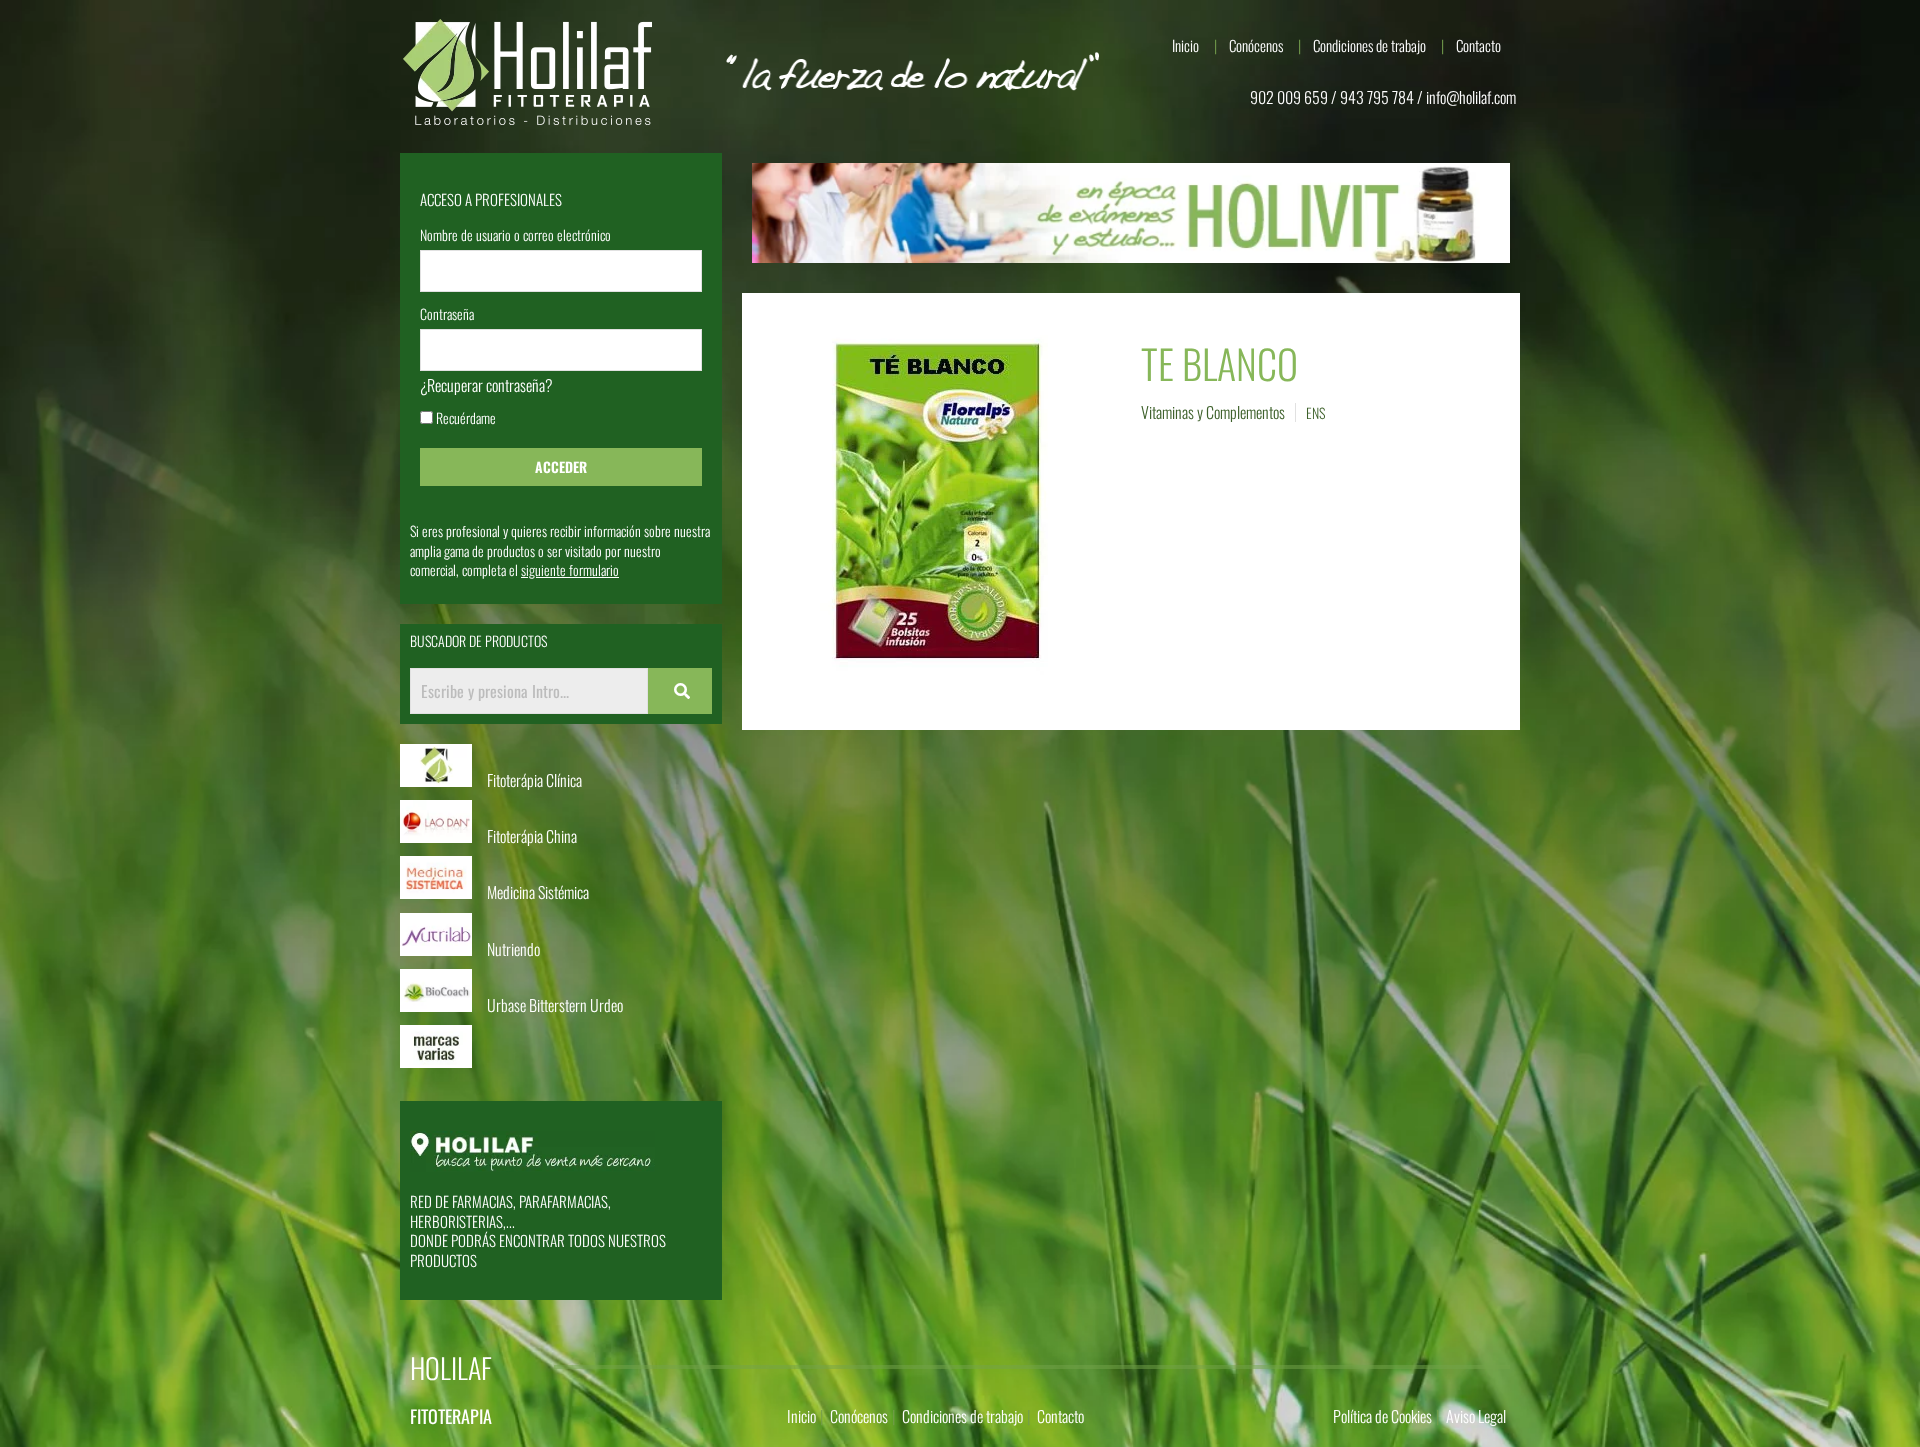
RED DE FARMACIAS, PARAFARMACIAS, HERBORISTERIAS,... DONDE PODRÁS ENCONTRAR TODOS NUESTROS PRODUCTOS (538, 1230)
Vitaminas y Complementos (1213, 412)
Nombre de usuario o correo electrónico (515, 236)
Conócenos (1256, 45)
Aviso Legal (1476, 1416)
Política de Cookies (1382, 1416)
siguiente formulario (570, 569)
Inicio (1185, 45)
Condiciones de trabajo (1369, 45)
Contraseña (447, 315)
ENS (1315, 412)
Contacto (1478, 45)
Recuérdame (464, 419)
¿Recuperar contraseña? (486, 385)
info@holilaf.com (1471, 97)
